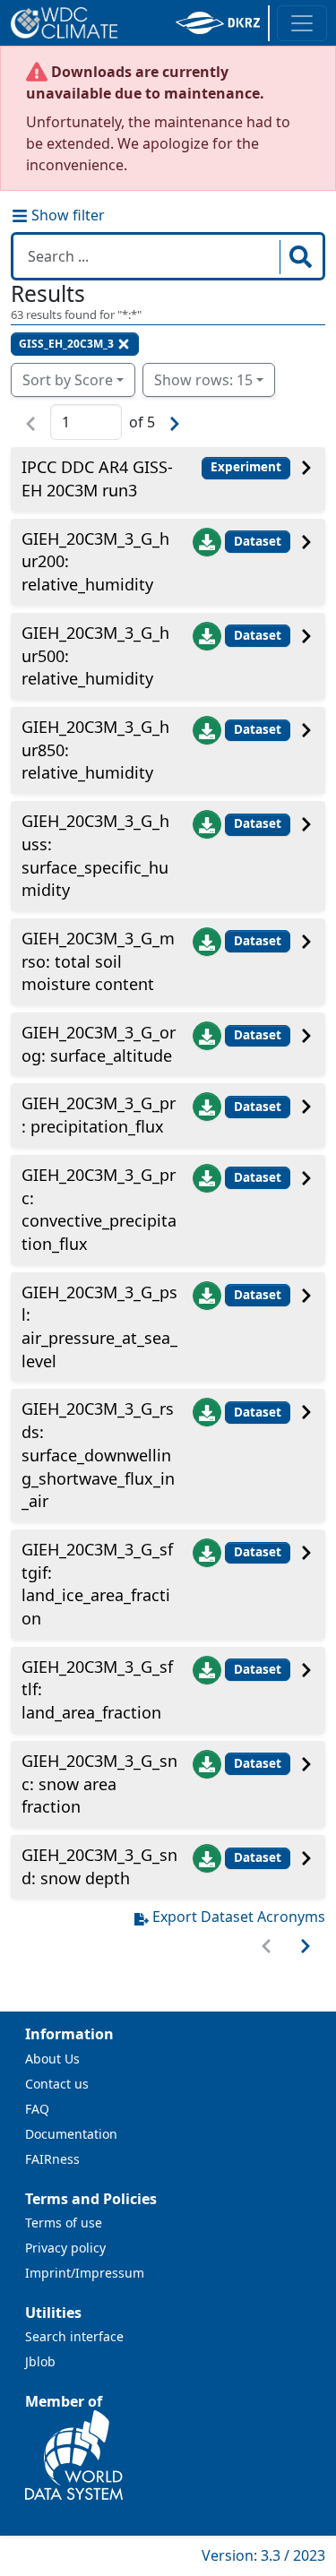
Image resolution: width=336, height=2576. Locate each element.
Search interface (74, 2336)
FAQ (37, 2109)
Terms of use (64, 2223)
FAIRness (52, 2159)
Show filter (66, 215)
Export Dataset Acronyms (239, 1917)
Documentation (71, 2134)
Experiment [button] (246, 467)
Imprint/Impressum (85, 2273)
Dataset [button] (258, 541)
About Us (52, 2059)
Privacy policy (65, 2248)
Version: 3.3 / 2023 (263, 2555)
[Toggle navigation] (302, 23)
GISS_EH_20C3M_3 (66, 344)
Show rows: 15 (203, 380)
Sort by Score (68, 380)
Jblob (40, 2361)
